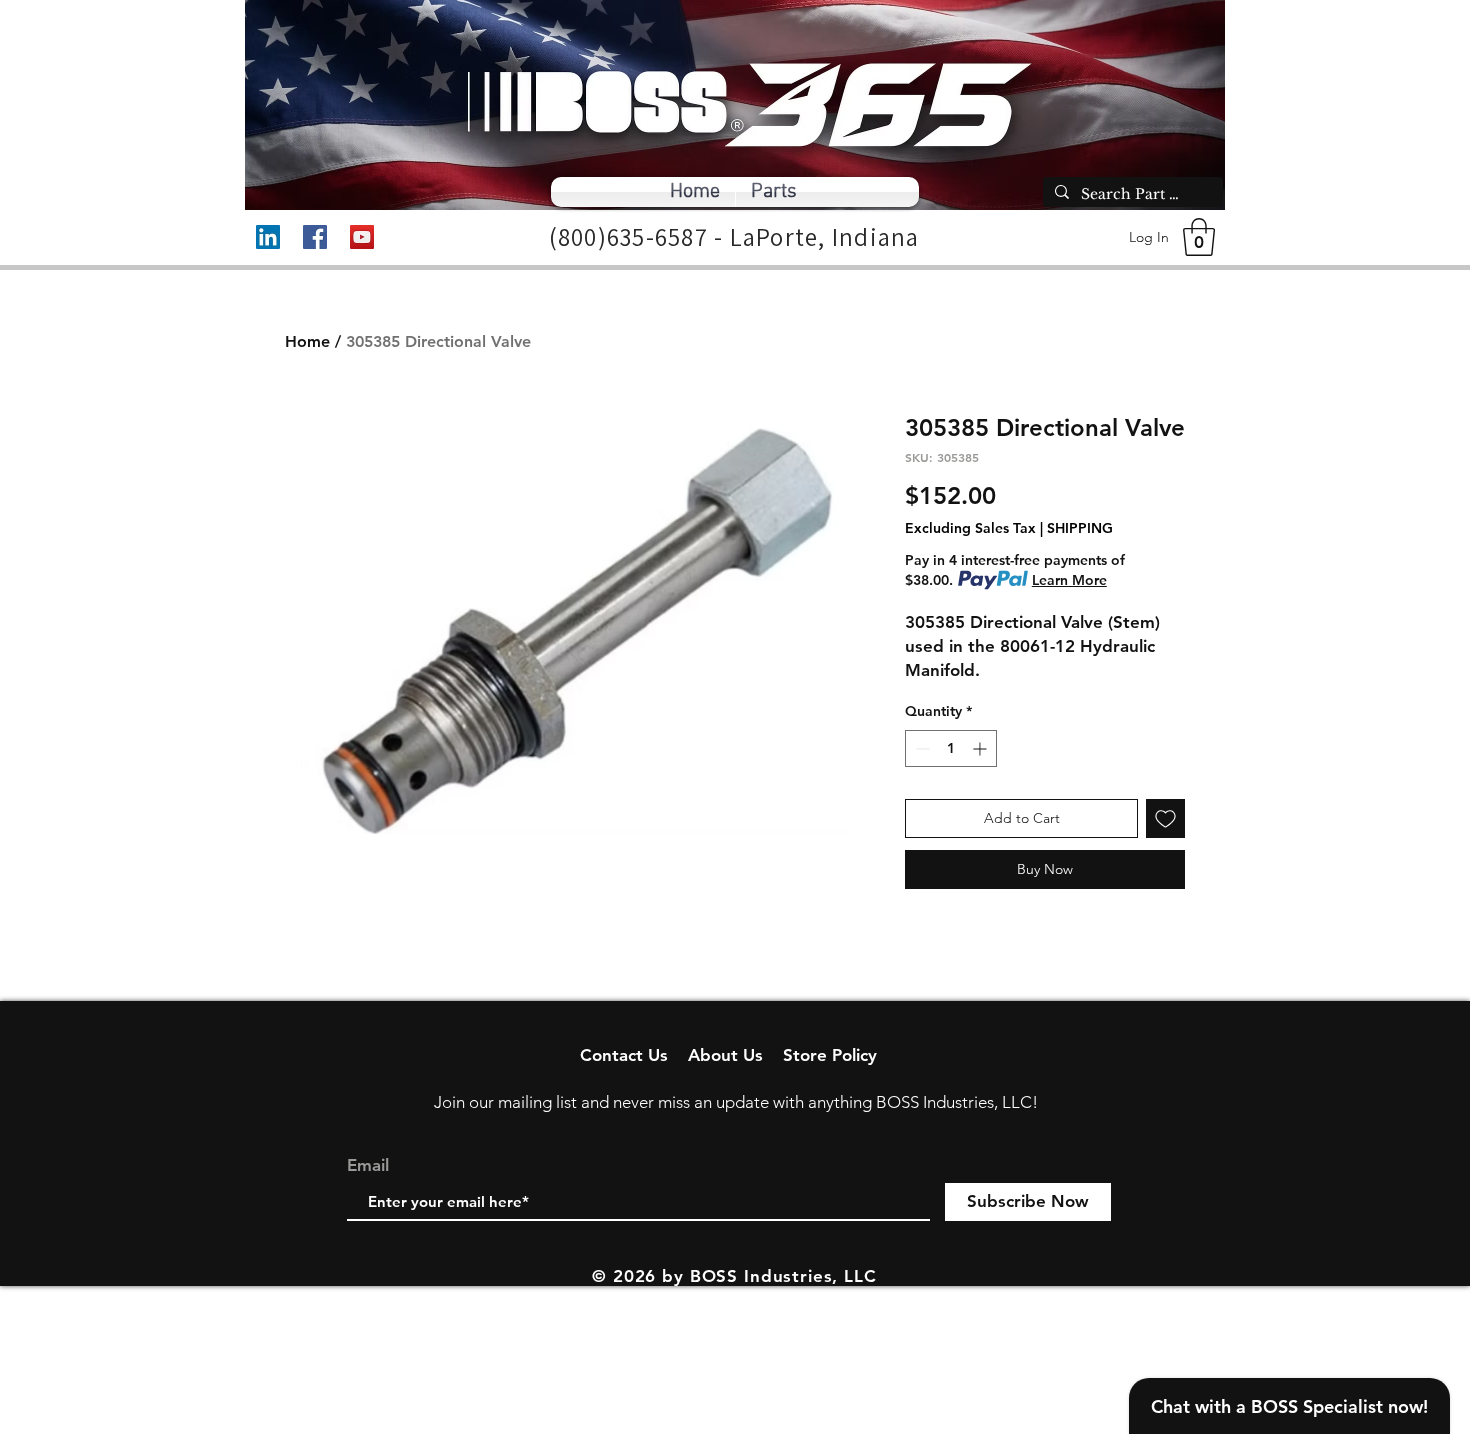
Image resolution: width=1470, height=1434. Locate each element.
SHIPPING (1080, 528)
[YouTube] (362, 237)
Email (368, 1165)
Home (307, 341)
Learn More (1069, 580)
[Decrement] (920, 748)
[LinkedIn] (268, 237)
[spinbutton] (951, 748)
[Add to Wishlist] (1165, 818)
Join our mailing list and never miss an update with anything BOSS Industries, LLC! (736, 1102)
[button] (1199, 237)
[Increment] (981, 748)
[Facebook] (315, 237)
